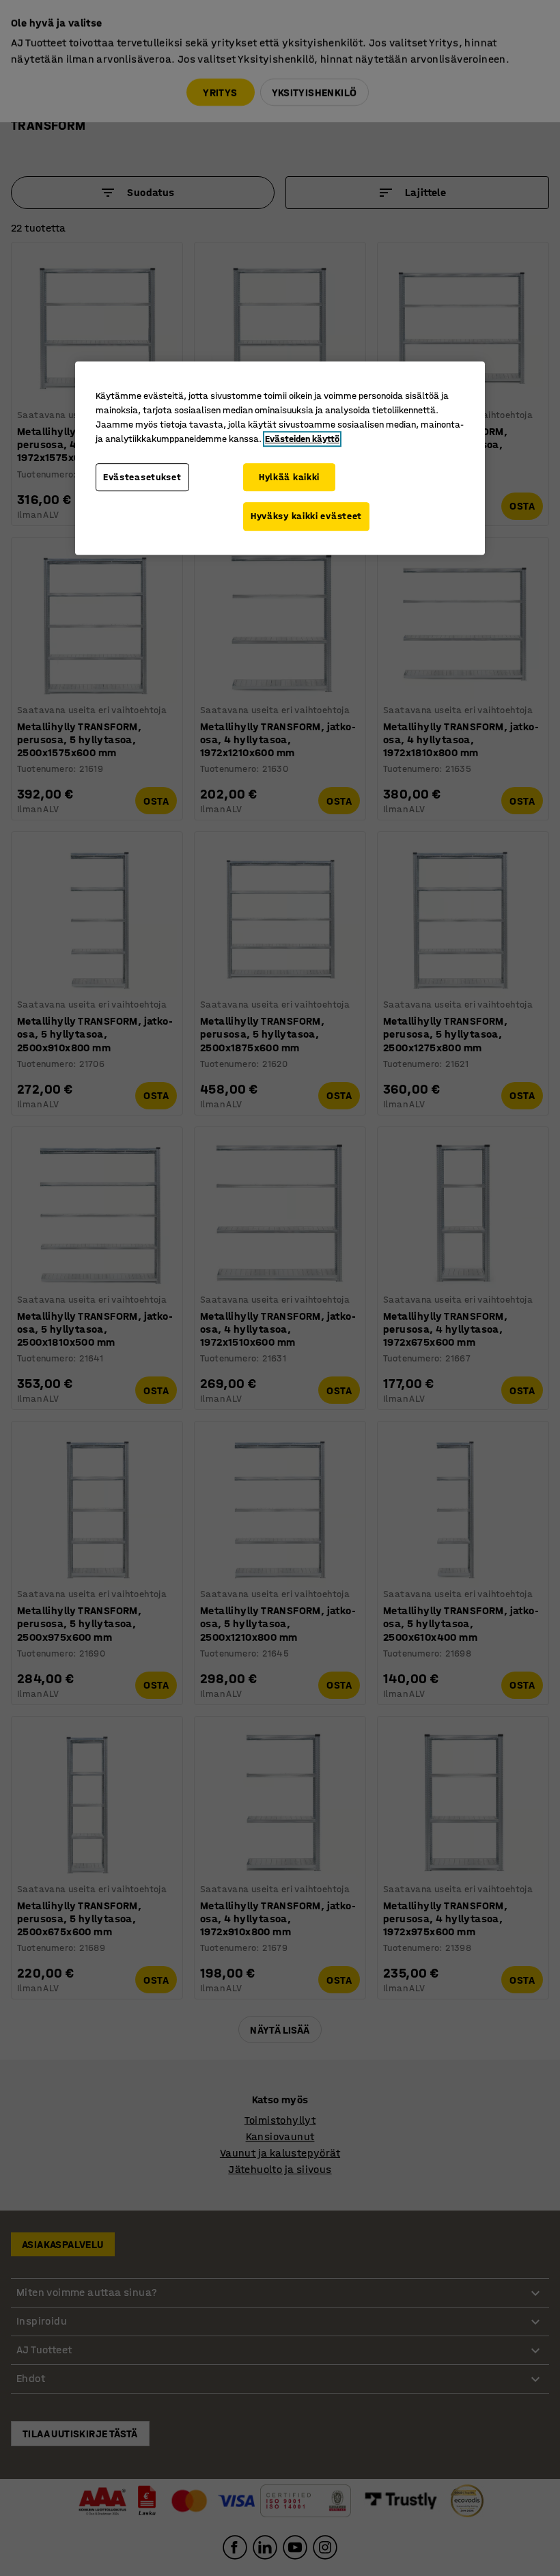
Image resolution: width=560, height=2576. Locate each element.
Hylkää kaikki (289, 477)
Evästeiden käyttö (302, 439)
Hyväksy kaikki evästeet (306, 516)
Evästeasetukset (142, 477)
